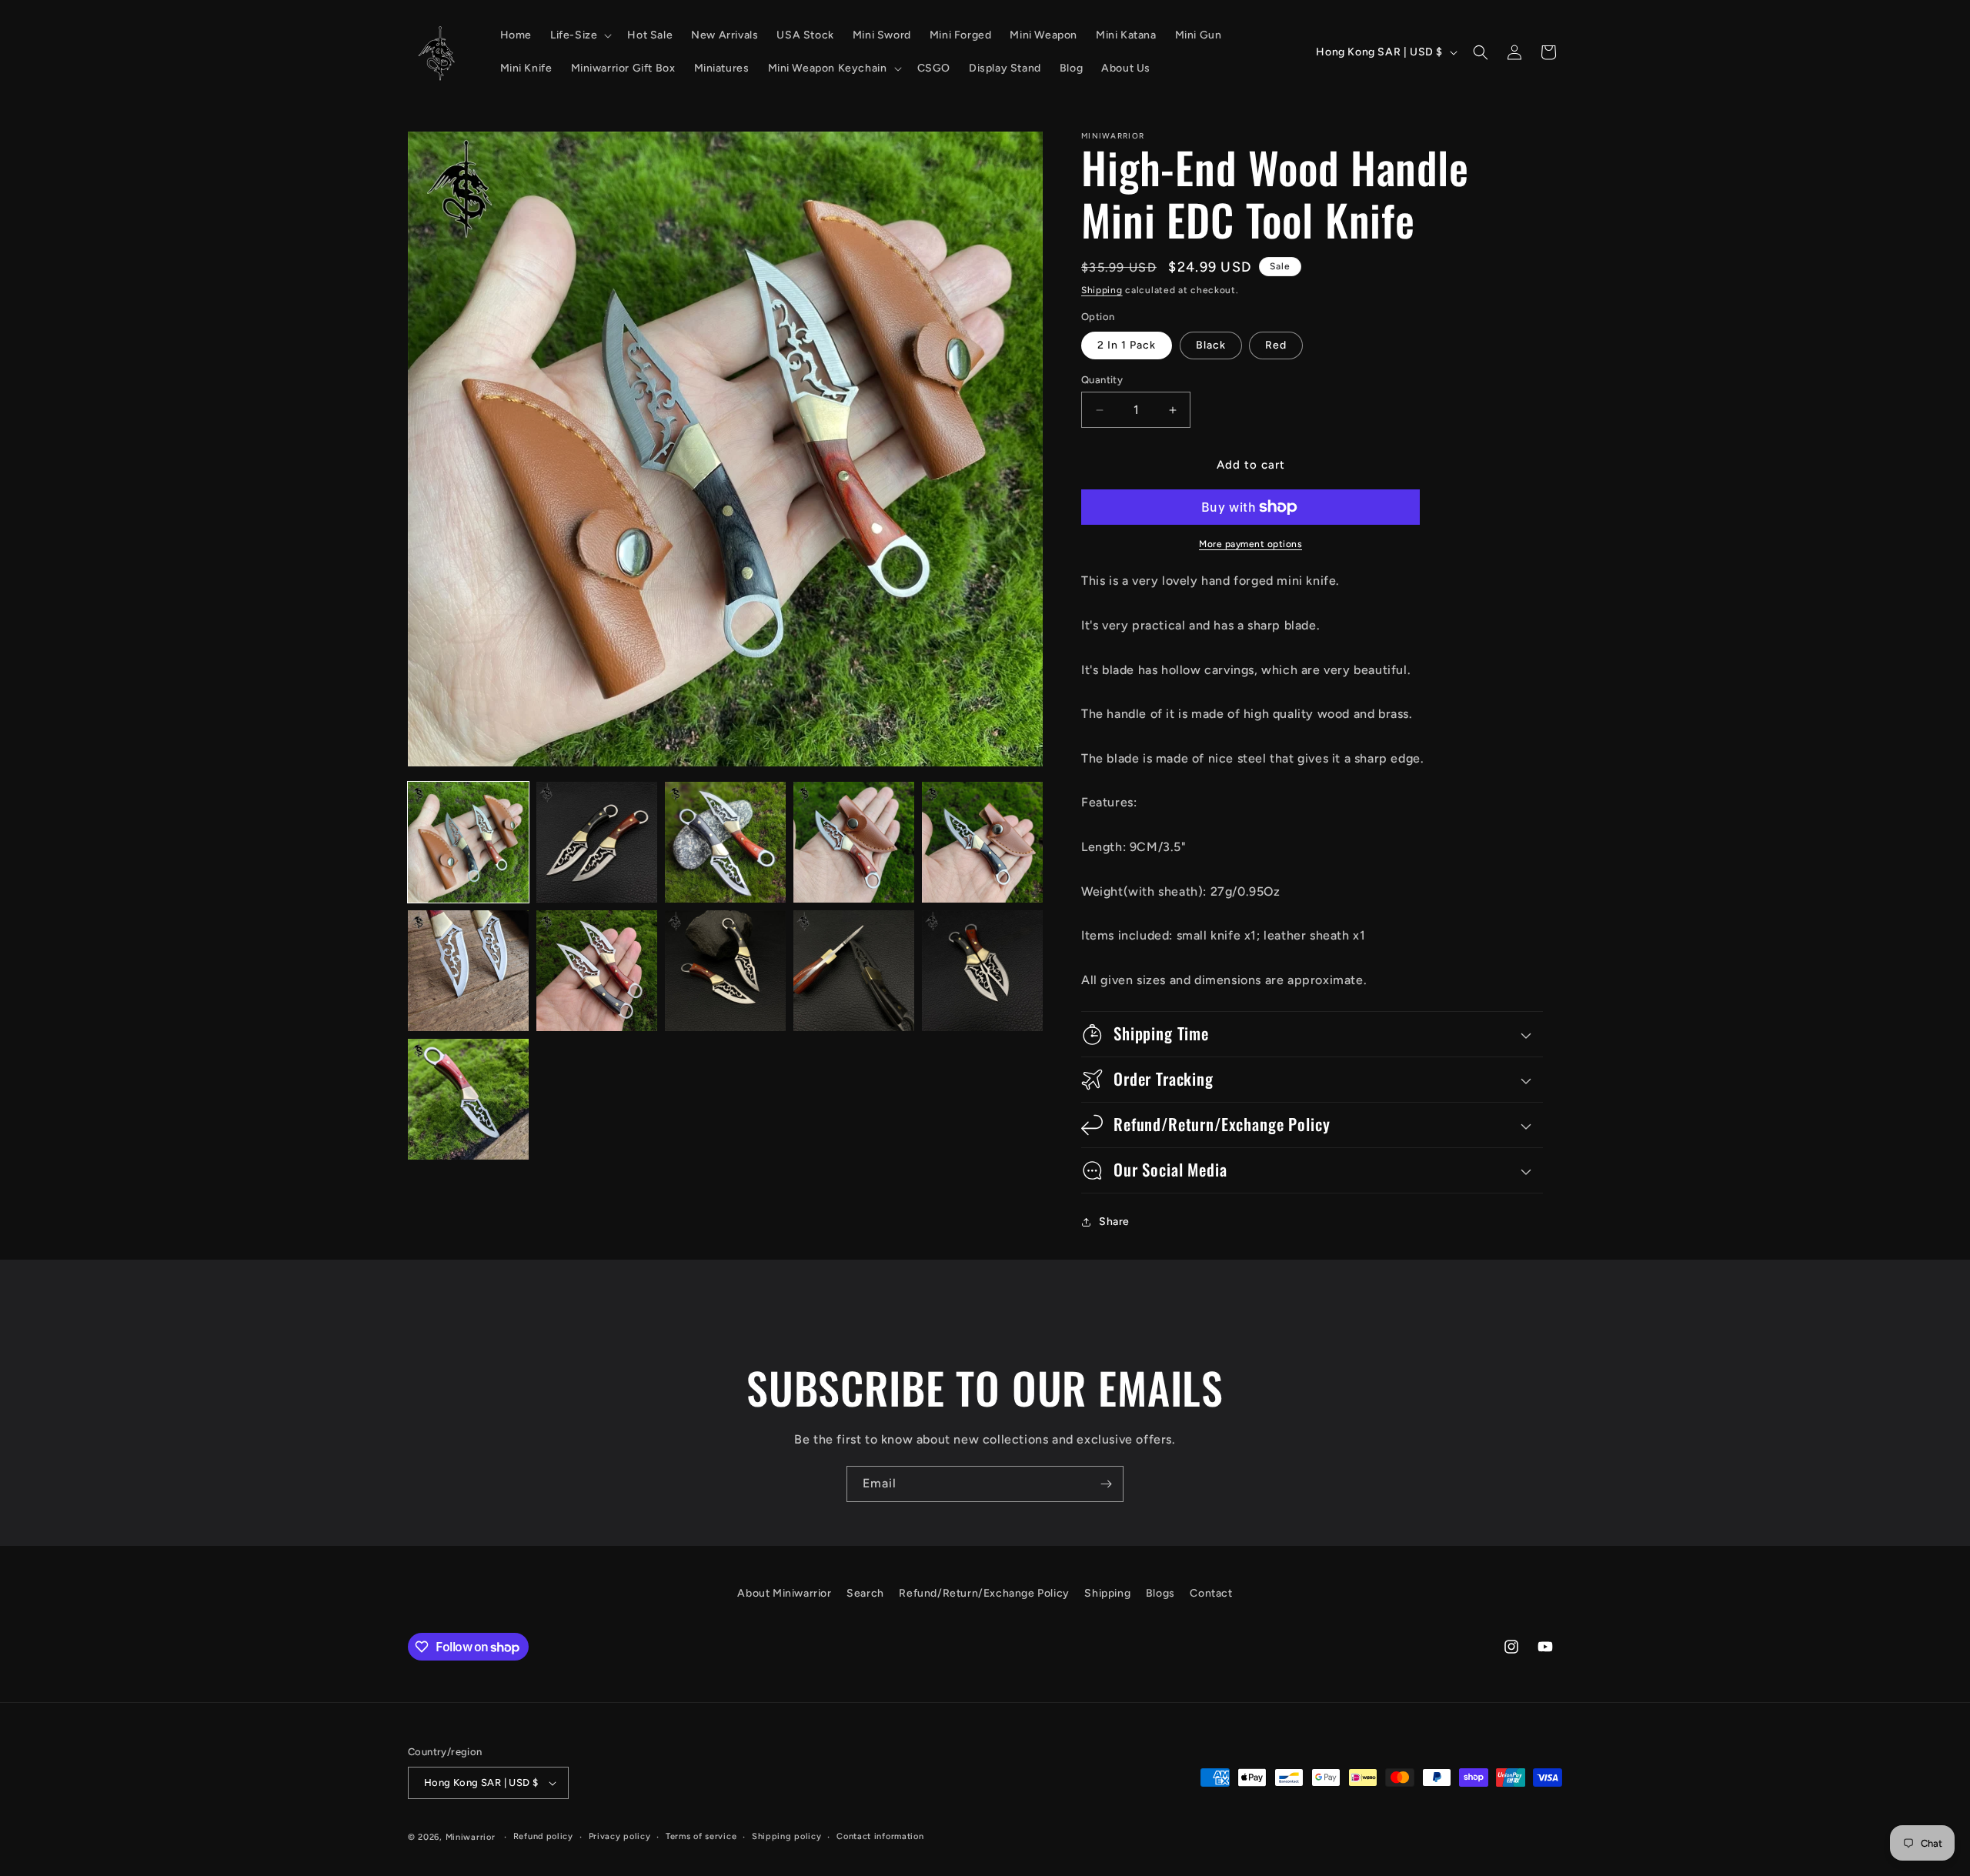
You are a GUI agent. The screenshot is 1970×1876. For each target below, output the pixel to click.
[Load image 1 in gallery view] (468, 842)
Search (865, 1593)
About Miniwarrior (784, 1593)
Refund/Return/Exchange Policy (984, 1593)
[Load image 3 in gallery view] (725, 842)
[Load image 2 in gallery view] (597, 842)
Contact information (880, 1836)
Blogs (1160, 1593)
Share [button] (1114, 1222)
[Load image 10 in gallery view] (982, 971)
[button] (579, 35)
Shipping (1102, 290)
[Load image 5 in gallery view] (982, 842)
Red (1276, 345)
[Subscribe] (1106, 1484)
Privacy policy (620, 1836)
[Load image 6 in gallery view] (468, 971)
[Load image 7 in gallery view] (597, 971)
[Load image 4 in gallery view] (854, 842)
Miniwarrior (471, 1837)
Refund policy (543, 1836)
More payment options (1250, 544)
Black (1211, 345)
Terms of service (701, 1836)
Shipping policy (787, 1836)
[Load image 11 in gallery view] (468, 1099)
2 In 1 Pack (1127, 345)
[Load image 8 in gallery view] (725, 971)
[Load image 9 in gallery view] (854, 971)
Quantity (1102, 380)
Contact (1211, 1593)
